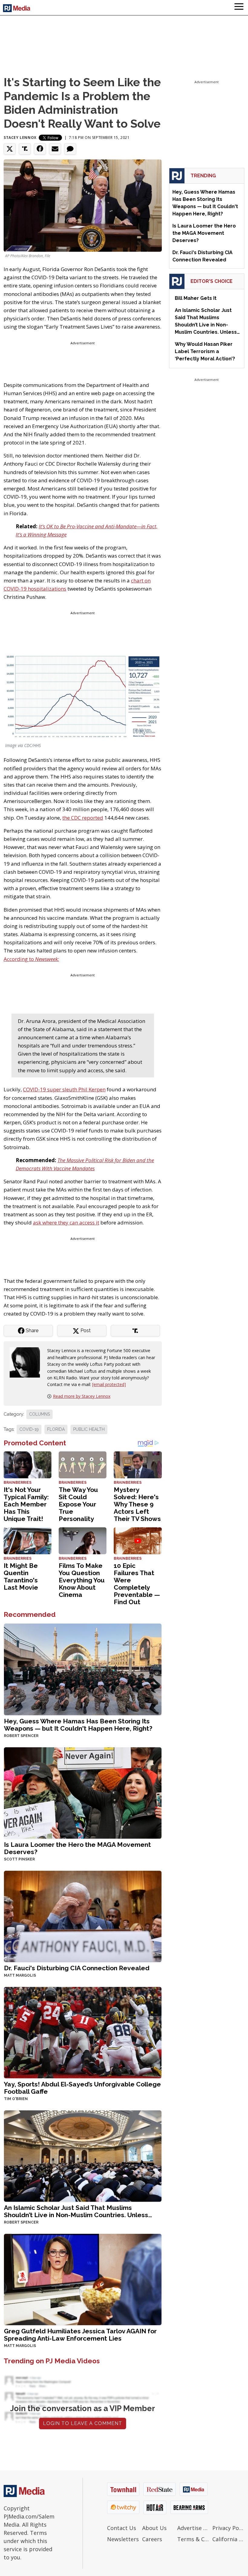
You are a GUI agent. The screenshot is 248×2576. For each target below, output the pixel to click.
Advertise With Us (193, 2528)
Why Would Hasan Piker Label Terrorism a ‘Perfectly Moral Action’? (205, 351)
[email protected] (109, 1384)
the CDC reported (83, 818)
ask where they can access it (66, 1222)
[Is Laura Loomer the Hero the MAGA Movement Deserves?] (83, 1792)
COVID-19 (29, 1429)
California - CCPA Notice (228, 2539)
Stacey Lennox (20, 138)
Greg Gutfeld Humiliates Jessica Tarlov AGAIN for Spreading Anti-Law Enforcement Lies (80, 2335)
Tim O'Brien (16, 2099)
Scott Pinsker (19, 1859)
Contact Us (122, 2528)
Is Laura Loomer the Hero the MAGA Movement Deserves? (77, 1848)
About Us (154, 2528)
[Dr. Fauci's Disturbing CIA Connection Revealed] (83, 1916)
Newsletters (123, 2539)
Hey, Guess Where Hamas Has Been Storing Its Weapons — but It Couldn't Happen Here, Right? (78, 1725)
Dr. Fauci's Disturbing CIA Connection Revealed (77, 1968)
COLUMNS (39, 1414)
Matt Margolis (20, 1975)
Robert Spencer (21, 1736)
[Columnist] (27, 1362)
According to (31, 959)
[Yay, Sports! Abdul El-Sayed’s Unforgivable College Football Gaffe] (83, 2032)
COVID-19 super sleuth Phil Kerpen (64, 1089)
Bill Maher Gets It (196, 298)
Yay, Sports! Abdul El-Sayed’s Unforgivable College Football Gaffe (82, 2088)
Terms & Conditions (193, 2539)
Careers (152, 2539)
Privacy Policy (228, 2528)
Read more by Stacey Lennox (82, 1396)
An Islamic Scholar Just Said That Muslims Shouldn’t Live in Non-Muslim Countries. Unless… (78, 2211)
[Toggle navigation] (239, 8)
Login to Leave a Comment (83, 2423)
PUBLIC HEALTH (89, 1429)
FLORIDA (56, 1429)
